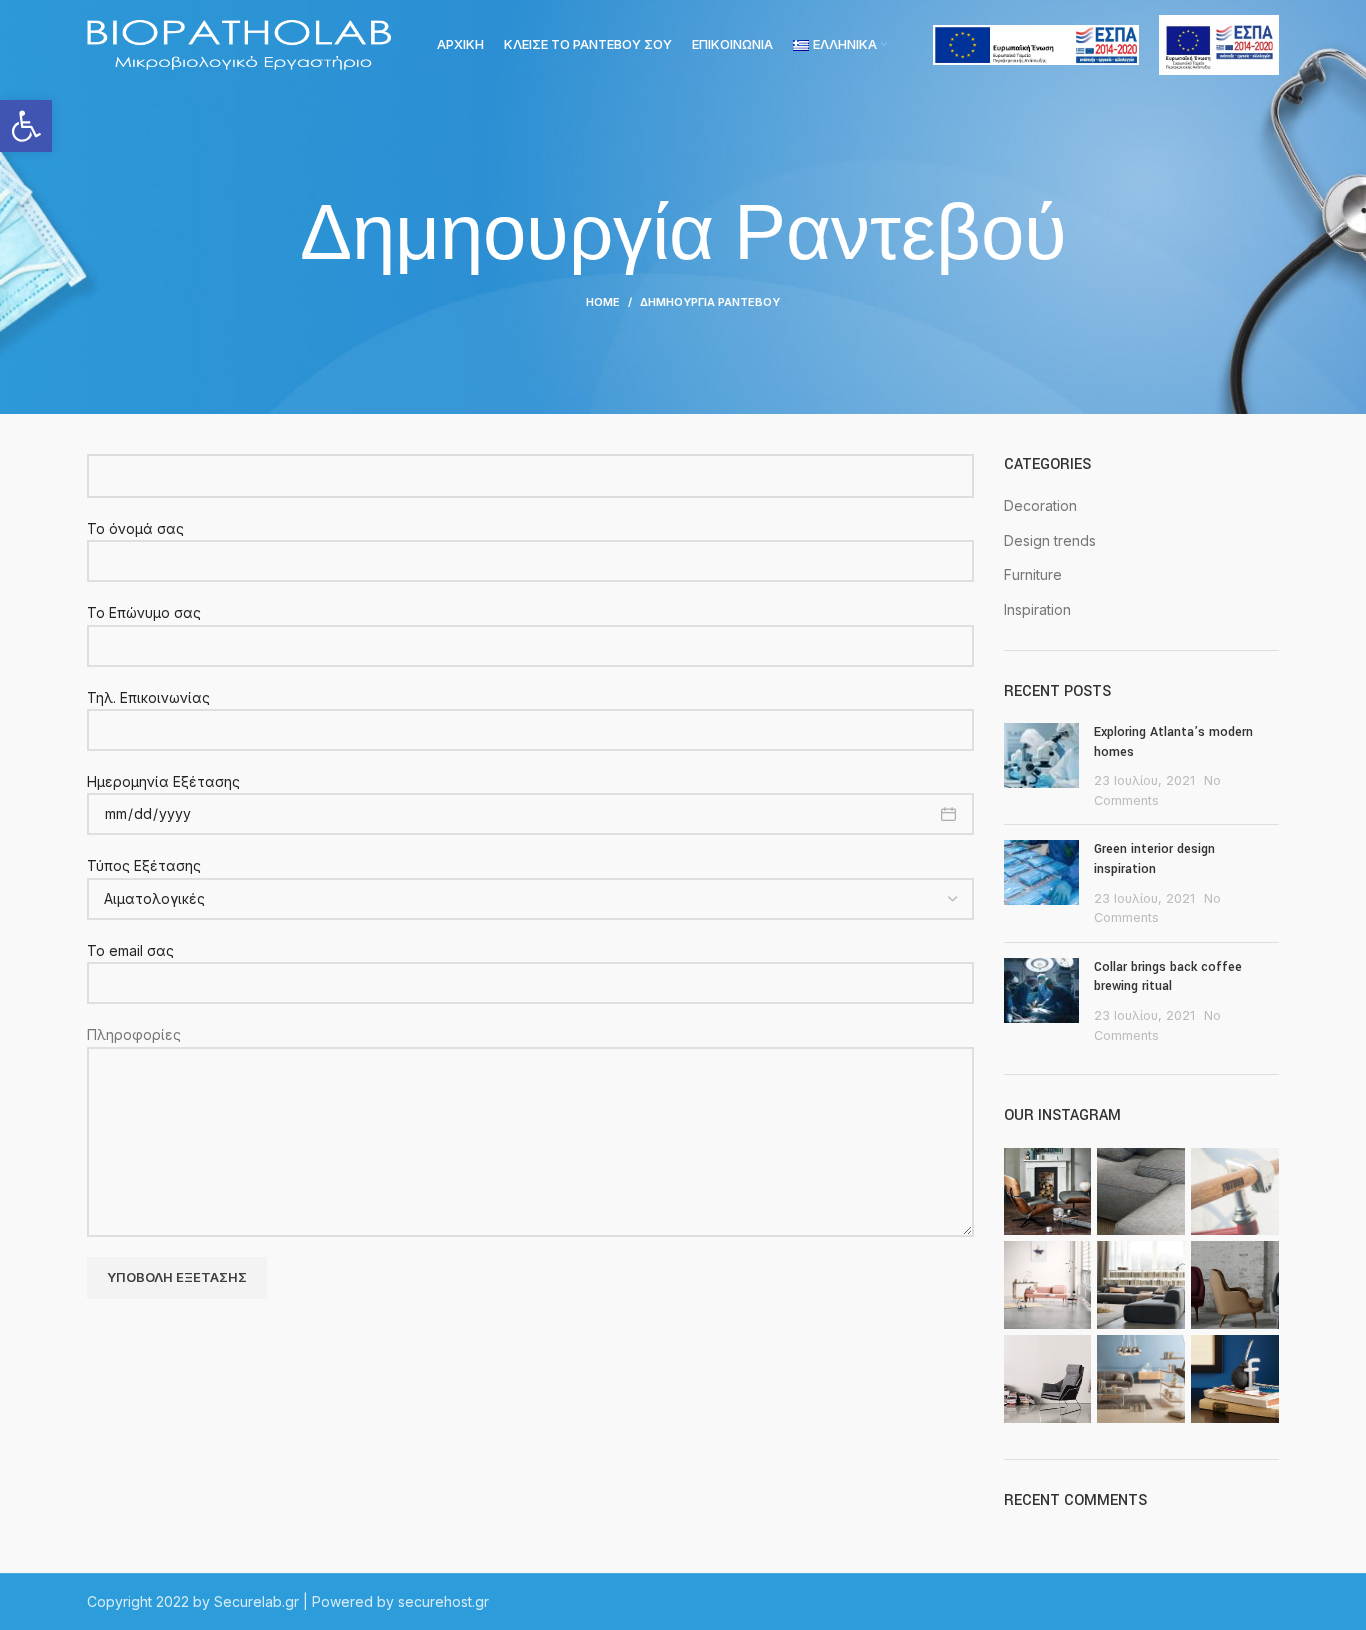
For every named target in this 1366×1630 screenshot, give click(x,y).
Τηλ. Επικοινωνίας (148, 697)
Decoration (1040, 505)
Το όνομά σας (135, 528)
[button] (26, 126)
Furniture (1033, 574)
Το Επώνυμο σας (144, 612)
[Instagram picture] (1048, 1192)
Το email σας (130, 950)
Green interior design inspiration (1154, 859)
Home (603, 302)
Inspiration (1037, 609)
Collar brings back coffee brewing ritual (1168, 977)
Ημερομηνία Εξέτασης (163, 781)
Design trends (1050, 540)
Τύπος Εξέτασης (144, 865)
